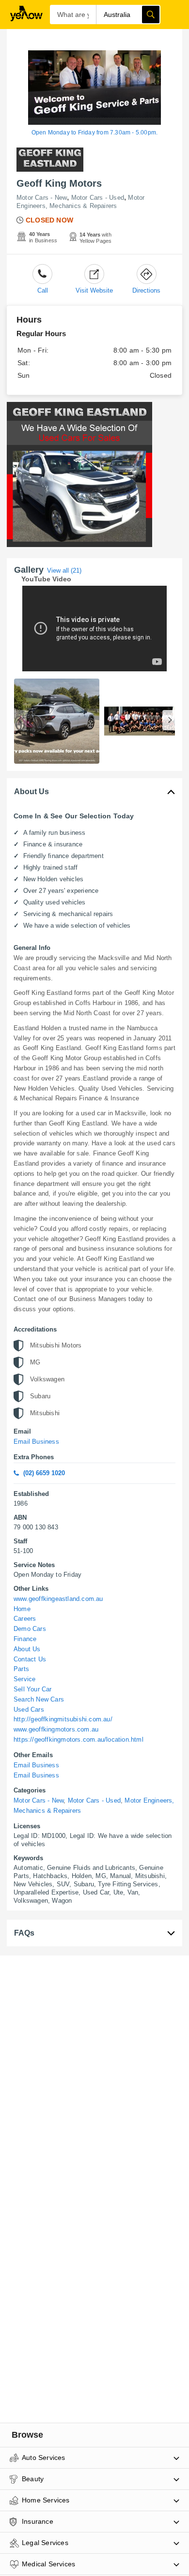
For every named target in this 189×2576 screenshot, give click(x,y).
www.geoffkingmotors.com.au (56, 1729)
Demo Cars (30, 1629)
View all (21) (64, 570)
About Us (27, 1649)
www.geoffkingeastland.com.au (58, 1599)
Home (22, 1609)
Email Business (36, 1442)
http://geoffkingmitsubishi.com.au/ (63, 1719)
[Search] (151, 15)
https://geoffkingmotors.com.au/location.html (79, 1740)
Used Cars (29, 1710)
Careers (25, 1619)
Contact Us (30, 1659)
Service (24, 1679)
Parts (21, 1669)
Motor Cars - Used (98, 198)
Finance (25, 1639)
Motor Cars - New (42, 198)
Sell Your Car (33, 1689)
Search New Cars (39, 1699)
